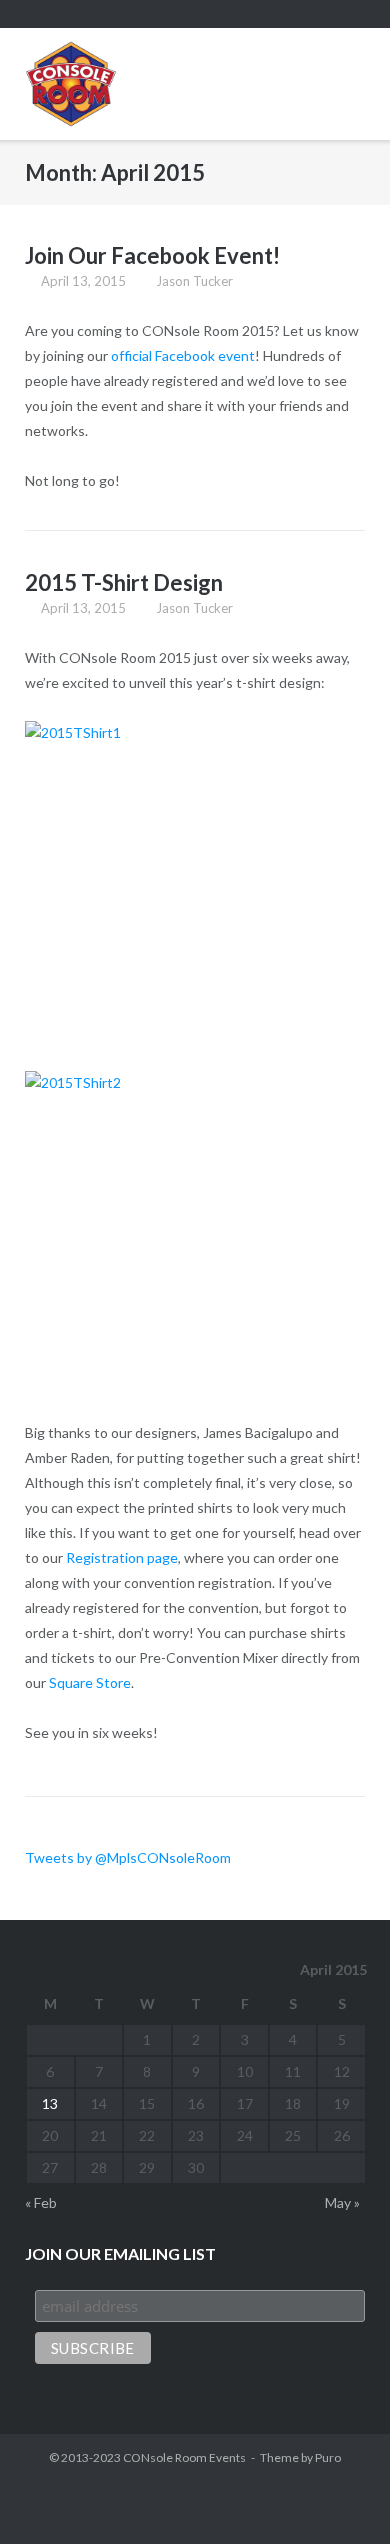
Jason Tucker (194, 281)
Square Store (90, 1682)
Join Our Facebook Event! (152, 255)
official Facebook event (183, 355)
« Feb (41, 2202)
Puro (328, 2457)
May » (342, 2202)
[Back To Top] (339, 2494)
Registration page (122, 1557)
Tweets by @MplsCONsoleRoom (128, 1857)
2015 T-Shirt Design (124, 582)
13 (50, 2103)
